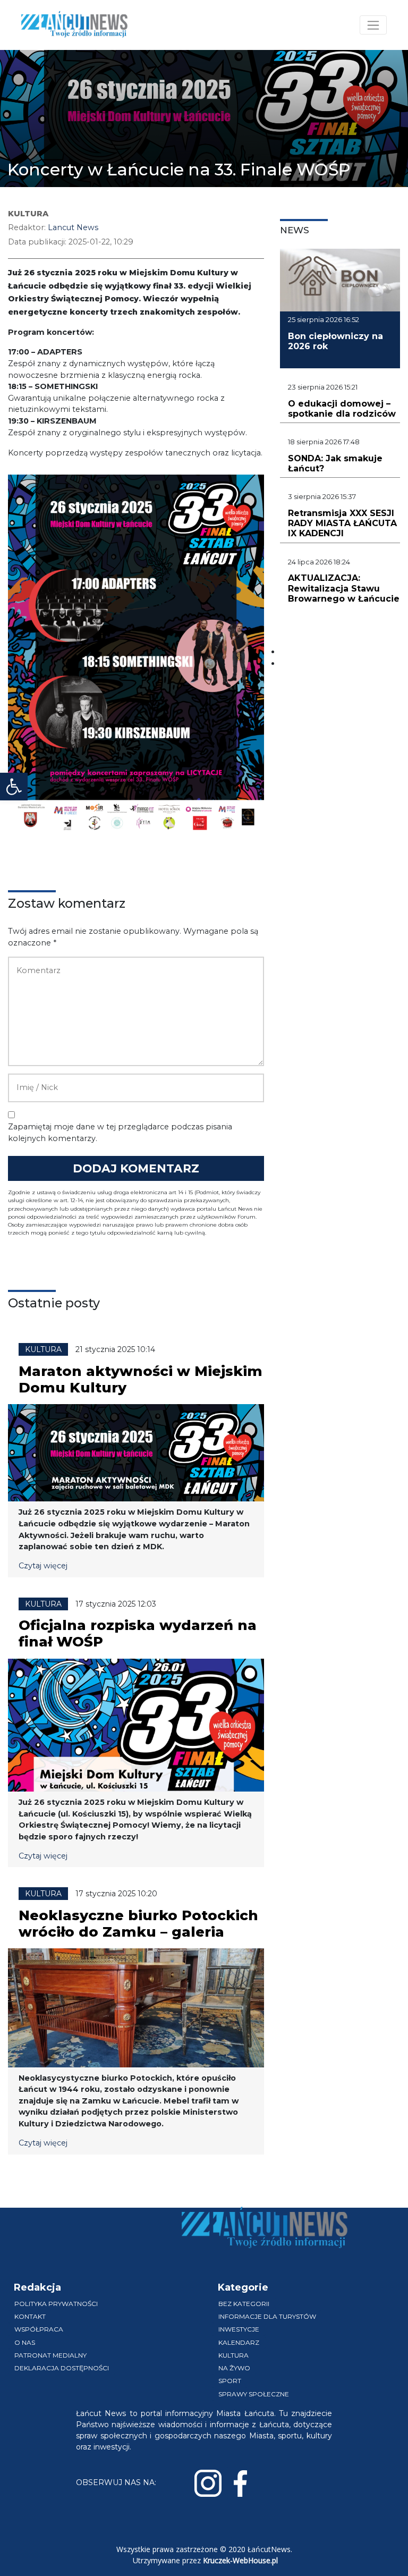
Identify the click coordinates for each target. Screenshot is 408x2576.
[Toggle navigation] (373, 25)
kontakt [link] (30, 2316)
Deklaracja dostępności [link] (62, 2368)
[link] (14, 787)
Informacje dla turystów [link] (267, 2316)
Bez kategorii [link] (244, 2304)
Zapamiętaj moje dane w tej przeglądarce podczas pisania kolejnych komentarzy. (120, 1133)
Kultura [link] (233, 2355)
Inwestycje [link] (239, 2329)
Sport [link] (230, 2381)
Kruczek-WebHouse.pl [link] (240, 2560)
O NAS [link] (25, 2342)
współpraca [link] (39, 2329)
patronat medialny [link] (50, 2355)
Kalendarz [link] (239, 2342)
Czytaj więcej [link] (43, 1566)
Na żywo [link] (234, 2368)
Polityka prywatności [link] (56, 2304)
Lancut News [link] (73, 227)
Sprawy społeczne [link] (254, 2394)
